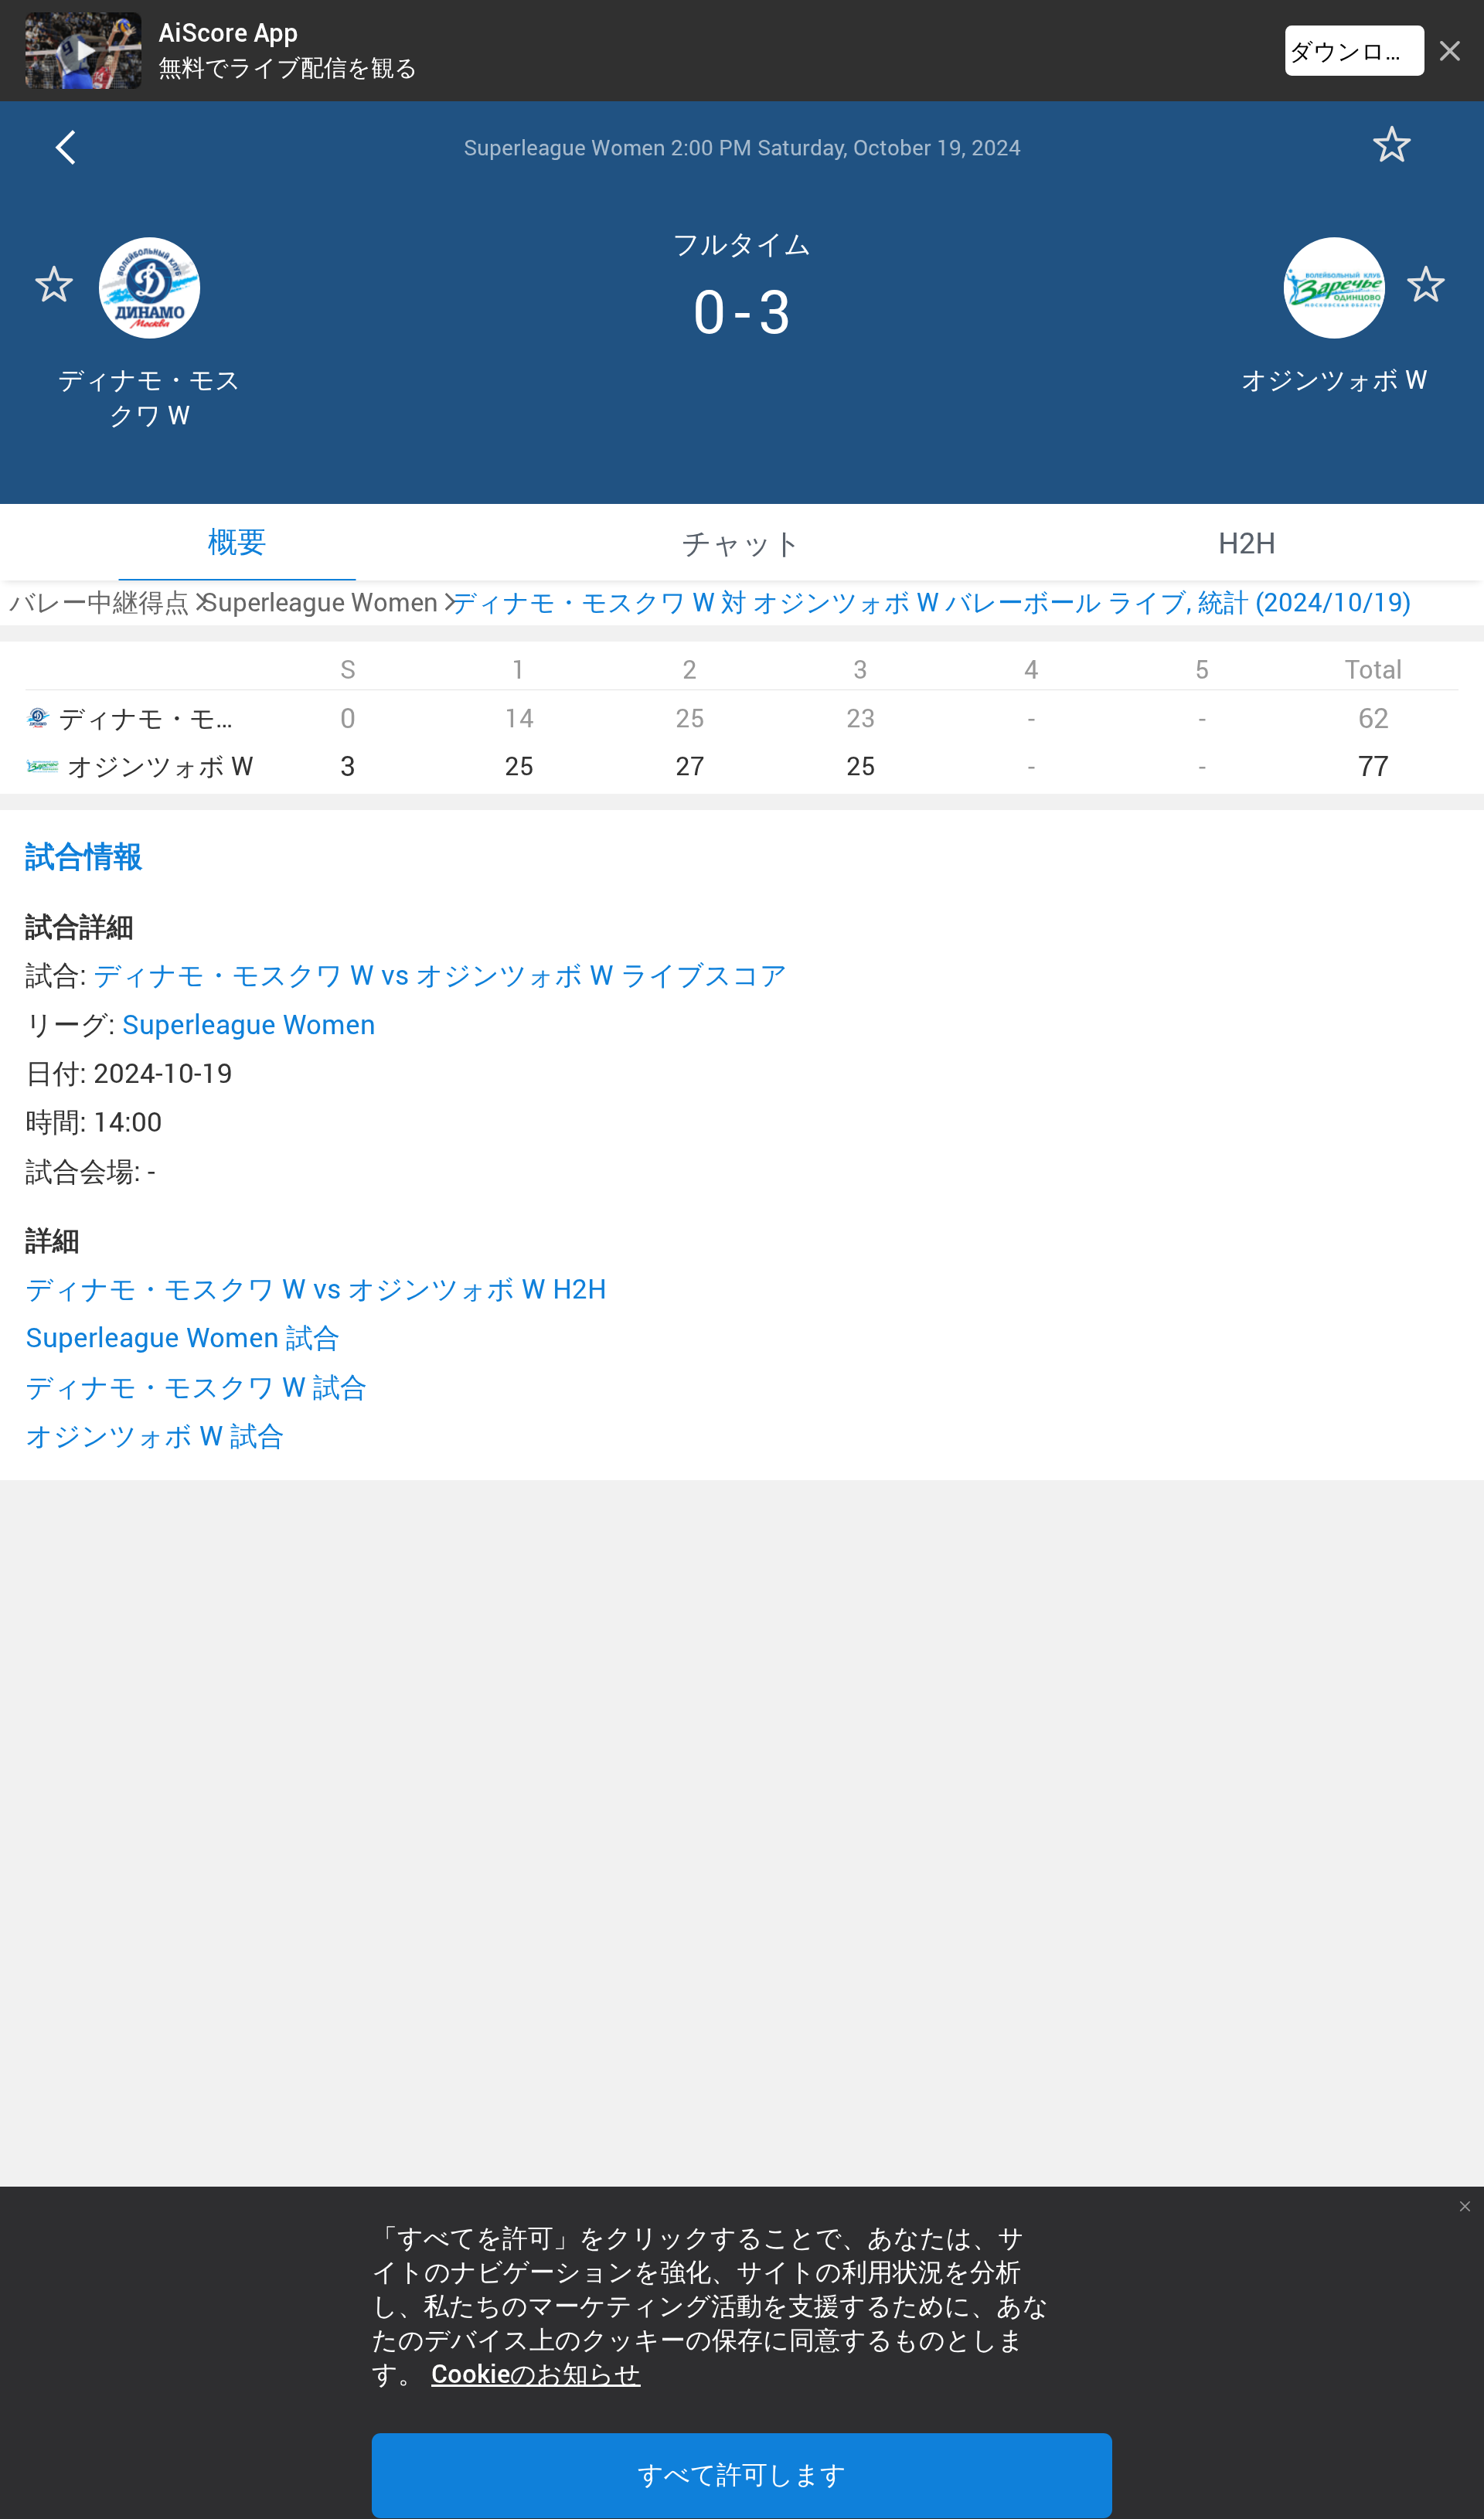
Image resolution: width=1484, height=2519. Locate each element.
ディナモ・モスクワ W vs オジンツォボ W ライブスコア (441, 974)
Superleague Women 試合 (183, 1337)
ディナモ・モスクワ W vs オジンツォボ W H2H (316, 1288)
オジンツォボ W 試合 (155, 1435)
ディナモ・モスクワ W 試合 (196, 1386)
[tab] (237, 542)
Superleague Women (249, 1024)
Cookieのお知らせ (536, 2374)
